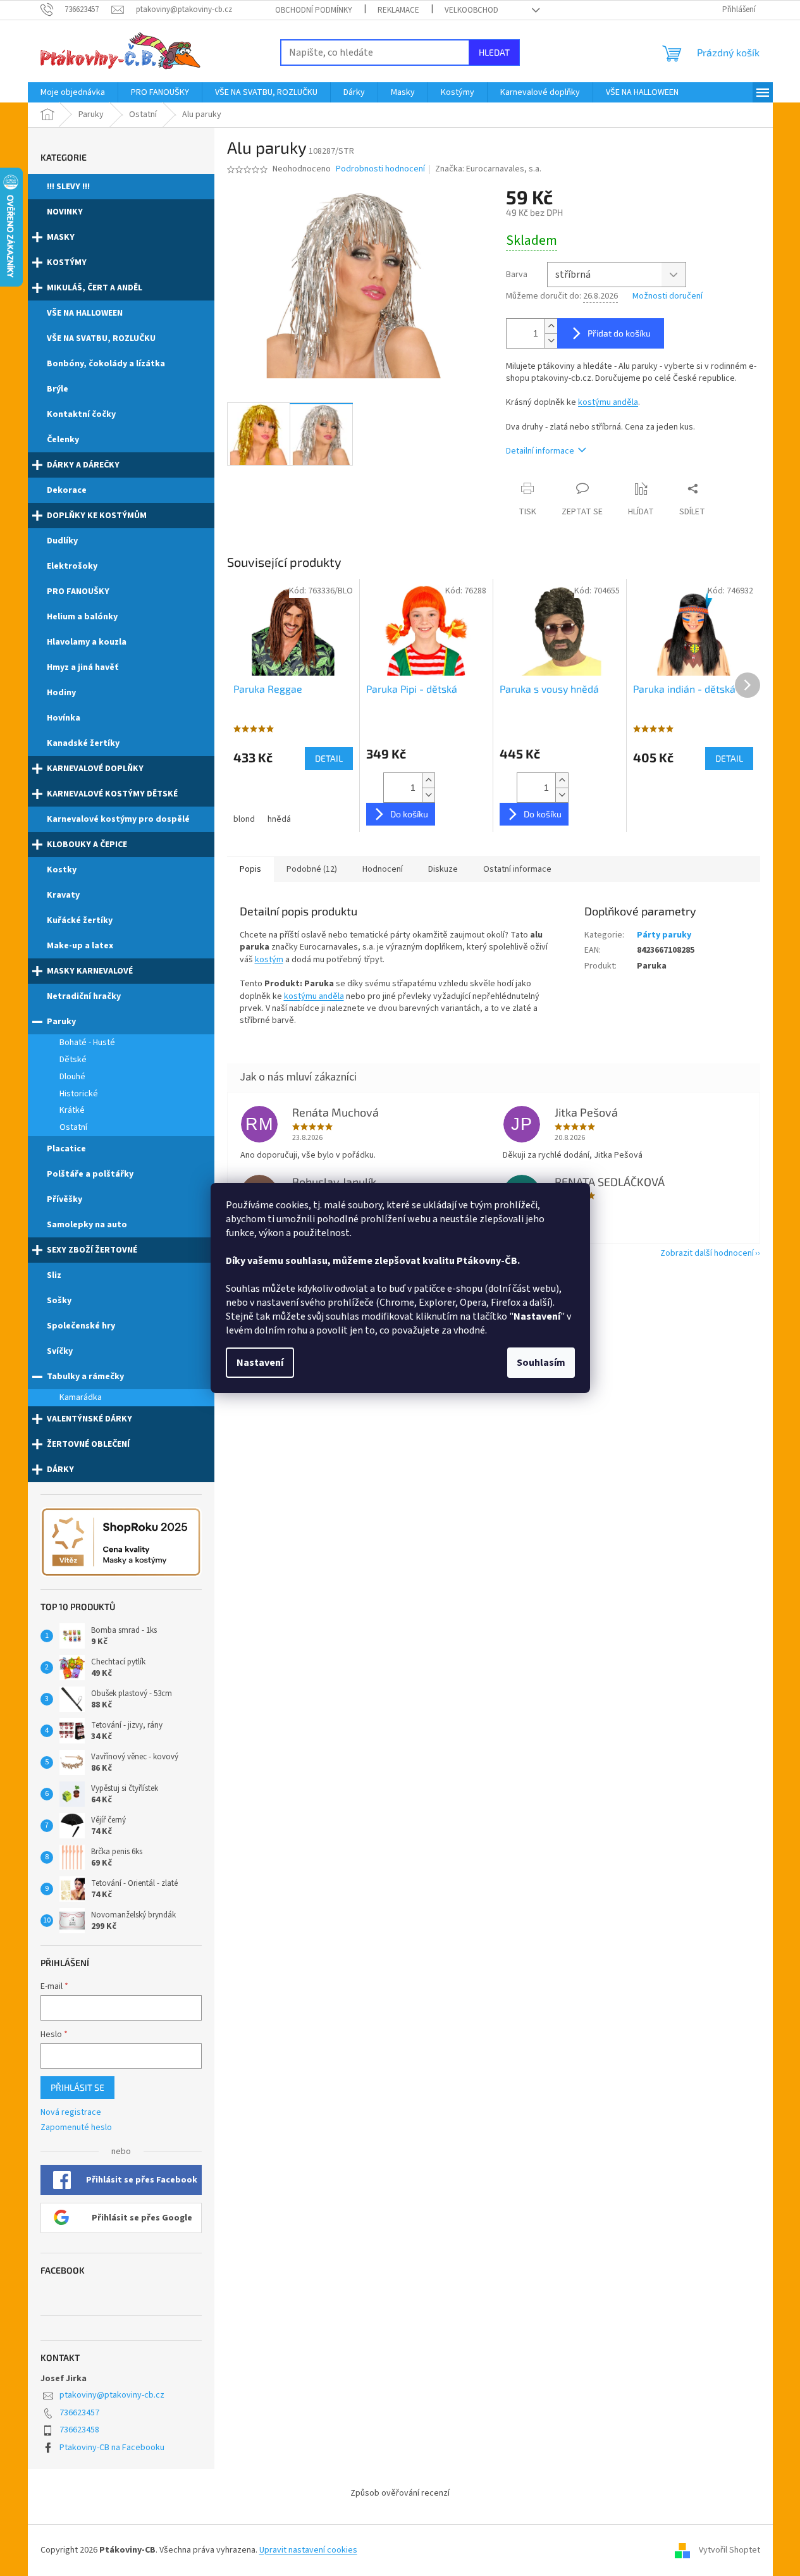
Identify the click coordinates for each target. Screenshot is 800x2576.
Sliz (54, 1275)
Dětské (73, 1060)
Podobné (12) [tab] (312, 869)
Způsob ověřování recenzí (400, 2493)
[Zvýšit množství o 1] (551, 326)
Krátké (72, 1110)
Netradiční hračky (84, 996)
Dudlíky (62, 541)
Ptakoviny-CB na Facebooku (112, 2448)
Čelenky (63, 440)
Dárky (60, 1470)
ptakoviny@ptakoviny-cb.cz (112, 2395)
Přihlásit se (77, 2087)
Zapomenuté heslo (76, 2128)
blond (244, 819)
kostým (269, 960)
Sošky (59, 1301)
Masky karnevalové (90, 971)
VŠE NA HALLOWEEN (85, 313)
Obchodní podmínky (314, 10)
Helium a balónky (82, 617)
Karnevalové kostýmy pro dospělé (118, 819)
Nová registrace (71, 2113)
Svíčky (60, 1351)
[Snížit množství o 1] (551, 341)
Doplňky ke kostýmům (97, 516)
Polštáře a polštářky (90, 1174)
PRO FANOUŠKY (78, 591)
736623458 (79, 2430)
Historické (79, 1094)
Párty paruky (664, 935)
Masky (61, 237)
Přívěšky (65, 1199)
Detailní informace (540, 451)
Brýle (58, 389)
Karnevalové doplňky (95, 769)
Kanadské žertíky (83, 743)
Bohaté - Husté (87, 1043)
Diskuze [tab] (443, 869)
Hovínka (64, 718)
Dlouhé (72, 1077)
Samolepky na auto (87, 1225)
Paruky (61, 1022)
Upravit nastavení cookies (308, 2550)
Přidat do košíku (619, 333)
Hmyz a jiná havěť (83, 667)
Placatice (66, 1149)
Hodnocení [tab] (383, 869)
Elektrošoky (72, 566)
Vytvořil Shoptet (729, 2550)
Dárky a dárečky (83, 465)
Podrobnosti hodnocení (380, 169)
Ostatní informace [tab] (517, 869)
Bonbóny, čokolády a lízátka (106, 364)
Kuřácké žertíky (80, 920)
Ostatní (73, 1127)
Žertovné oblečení (88, 1444)
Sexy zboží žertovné (92, 1250)
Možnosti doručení (668, 296)
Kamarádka (81, 1397)
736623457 (79, 2413)
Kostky (62, 870)
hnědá (279, 819)
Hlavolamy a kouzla (87, 642)
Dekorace (67, 490)
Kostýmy (67, 263)
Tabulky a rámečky (85, 1377)
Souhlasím (541, 1363)
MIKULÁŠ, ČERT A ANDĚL (95, 288)
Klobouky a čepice (87, 845)
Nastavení (260, 1363)
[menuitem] (73, 92)
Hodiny (61, 693)
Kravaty (63, 895)
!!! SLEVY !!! (68, 187)
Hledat (494, 52)
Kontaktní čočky (81, 414)
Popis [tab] (250, 869)
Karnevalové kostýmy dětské (112, 794)
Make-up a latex (80, 946)
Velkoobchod (471, 10)
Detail (329, 758)
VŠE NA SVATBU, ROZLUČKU (101, 338)
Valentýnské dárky (89, 1419)
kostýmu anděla (608, 402)
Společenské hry (81, 1326)
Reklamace (398, 10)
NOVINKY (65, 212)
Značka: (488, 169)
